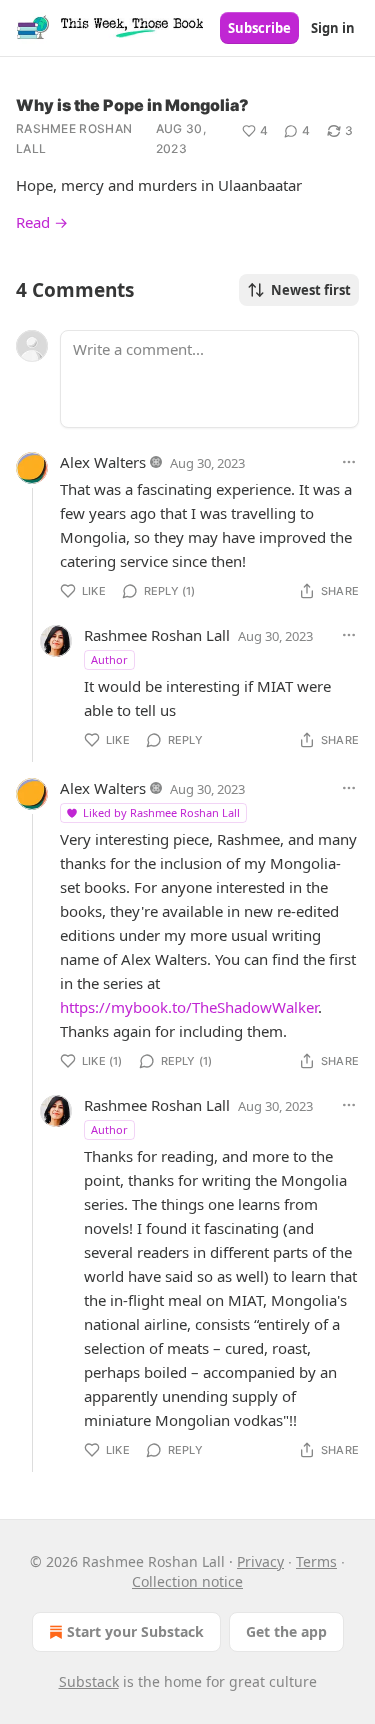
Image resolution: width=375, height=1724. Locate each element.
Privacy (260, 1561)
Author (109, 659)
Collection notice (187, 1581)
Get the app (286, 1631)
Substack (89, 1681)
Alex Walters (103, 462)
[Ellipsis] (349, 462)
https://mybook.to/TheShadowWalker (189, 1007)
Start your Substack (135, 1631)
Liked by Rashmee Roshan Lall (161, 812)
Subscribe (259, 28)
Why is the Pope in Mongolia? (132, 105)
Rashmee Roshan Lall (74, 138)
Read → (42, 222)
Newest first (311, 290)
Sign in (333, 28)
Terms (316, 1561)
